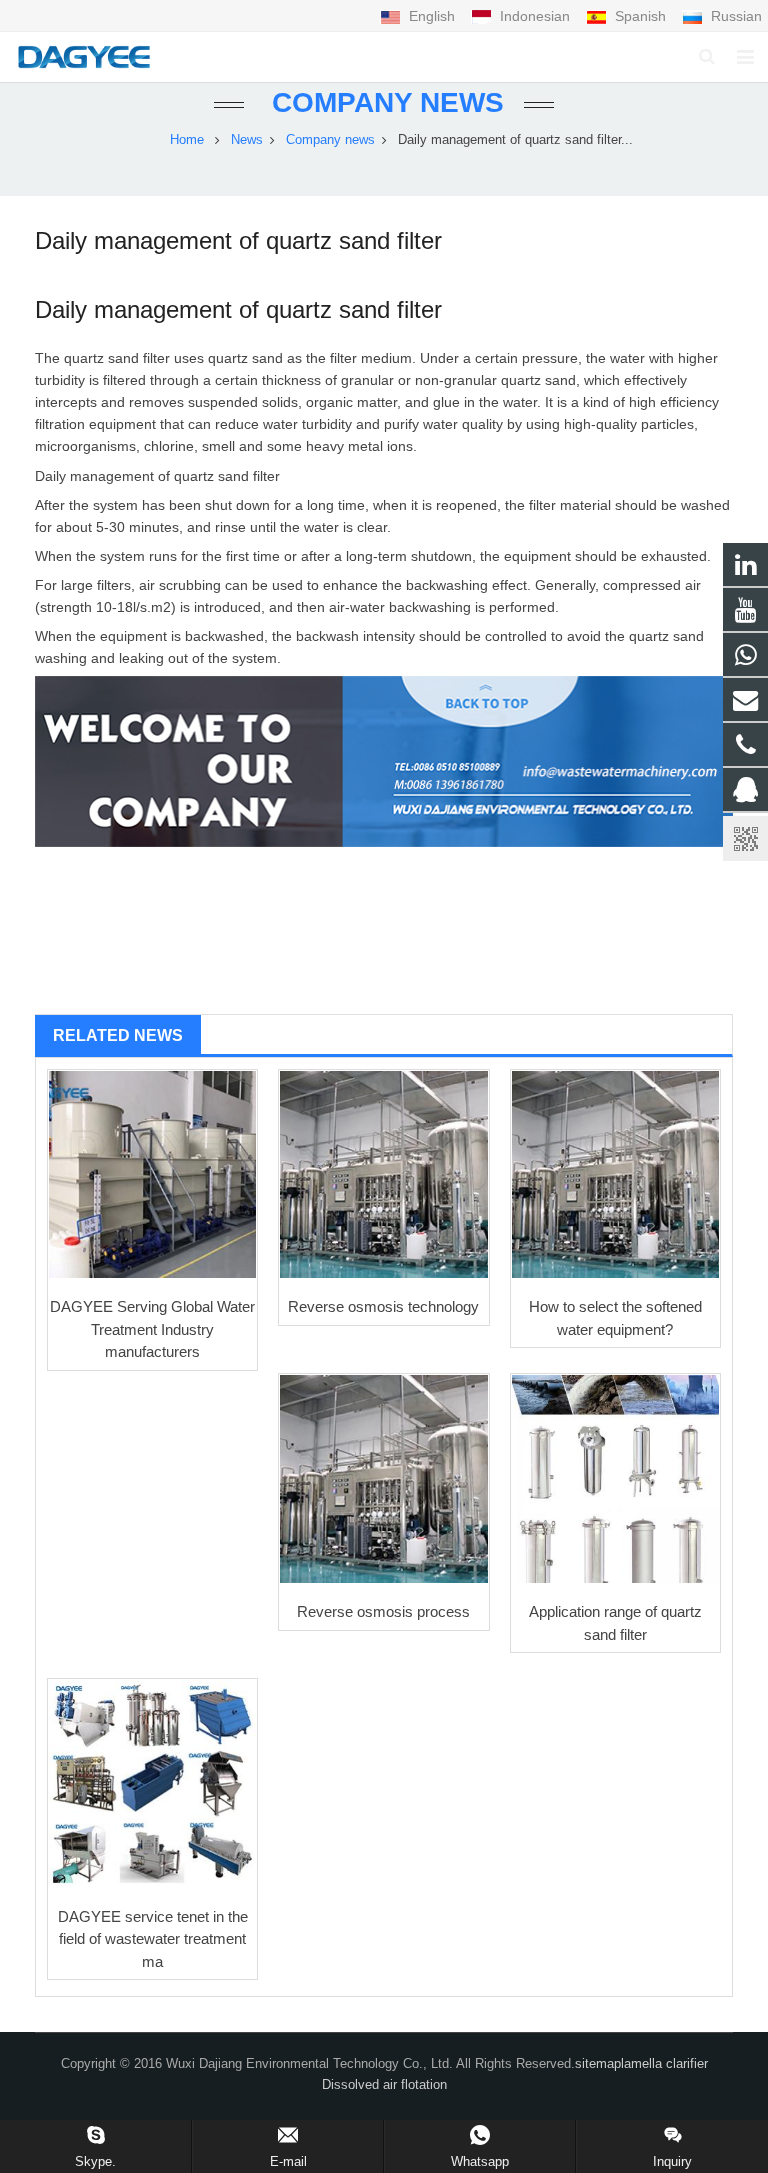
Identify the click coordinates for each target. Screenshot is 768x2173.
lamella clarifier (664, 2064)
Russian (734, 16)
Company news (384, 102)
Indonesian (535, 16)
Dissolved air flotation (384, 2085)
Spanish (640, 16)
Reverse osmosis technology (383, 1306)
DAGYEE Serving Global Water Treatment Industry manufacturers (152, 1329)
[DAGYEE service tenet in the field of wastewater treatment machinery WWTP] (152, 1783)
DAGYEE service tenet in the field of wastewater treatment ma (153, 1939)
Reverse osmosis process (383, 1611)
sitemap (598, 2064)
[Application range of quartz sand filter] (615, 1478)
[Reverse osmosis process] (383, 1478)
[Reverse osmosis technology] (383, 1174)
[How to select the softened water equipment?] (615, 1174)
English (432, 16)
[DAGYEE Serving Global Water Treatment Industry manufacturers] (152, 1174)
